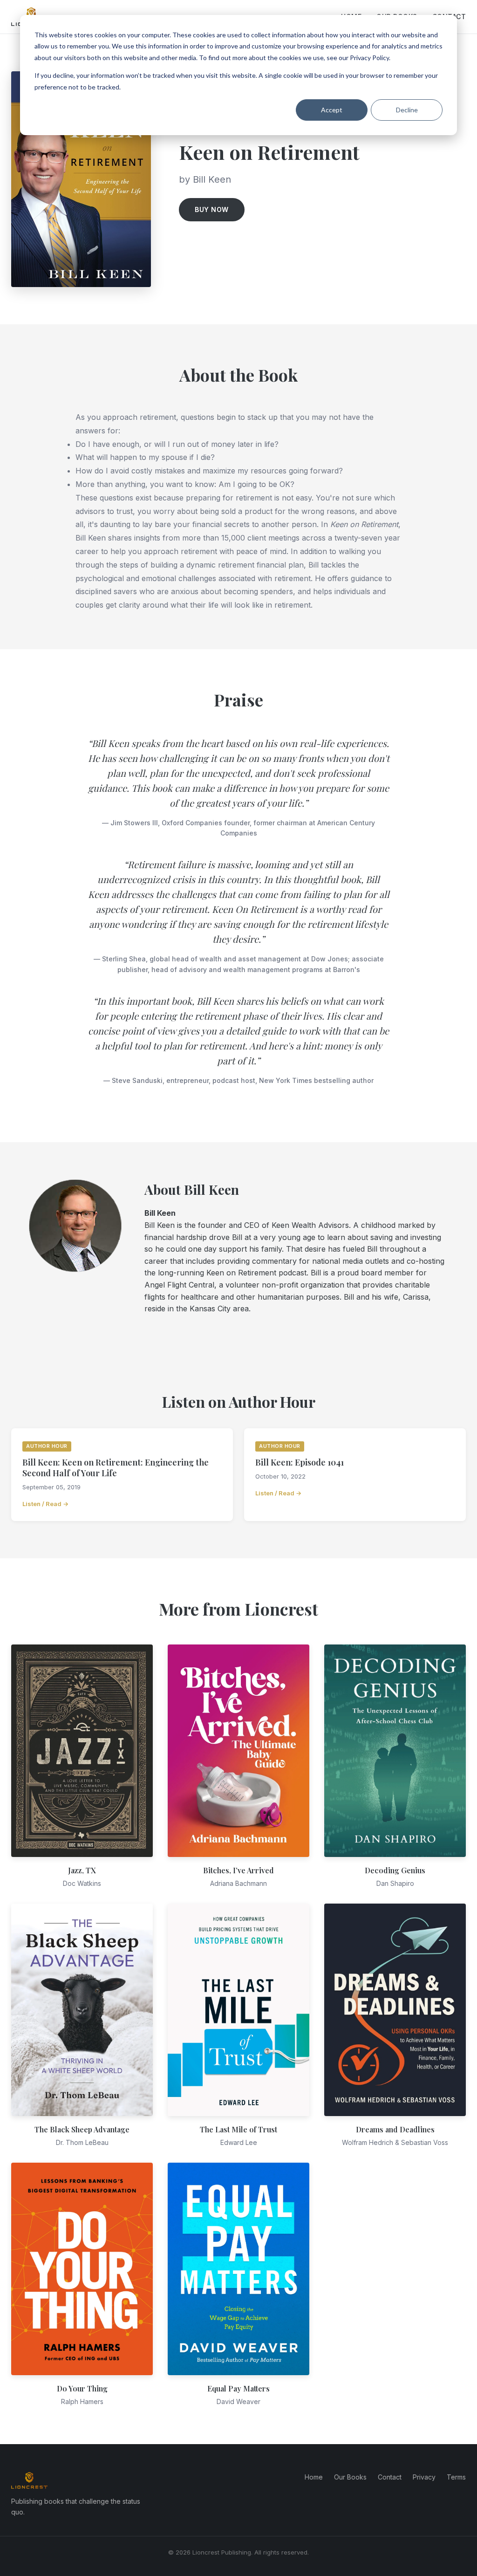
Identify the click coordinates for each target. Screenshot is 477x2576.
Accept (332, 110)
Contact (390, 2477)
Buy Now (212, 209)
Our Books (350, 2477)
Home (314, 2477)
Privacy (424, 2477)
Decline (407, 110)
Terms (456, 2477)
